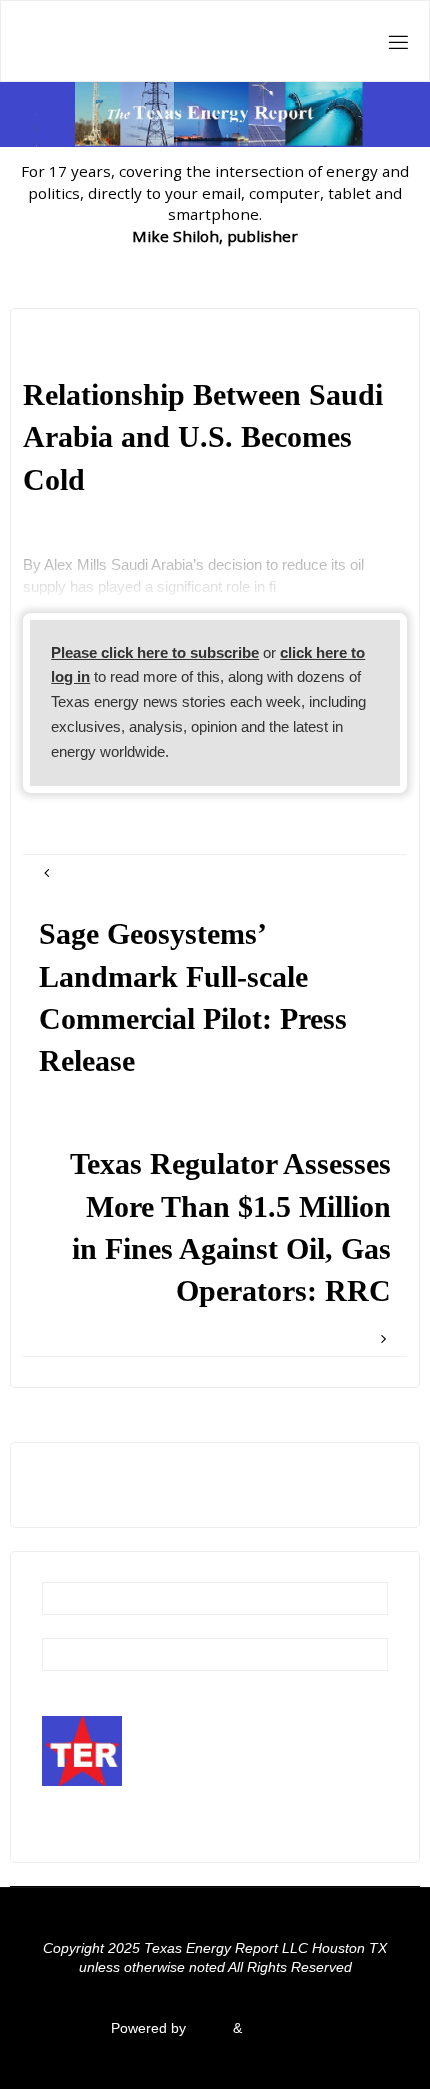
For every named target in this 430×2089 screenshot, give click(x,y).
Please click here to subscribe (155, 652)
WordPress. (283, 2028)
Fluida (207, 2028)
